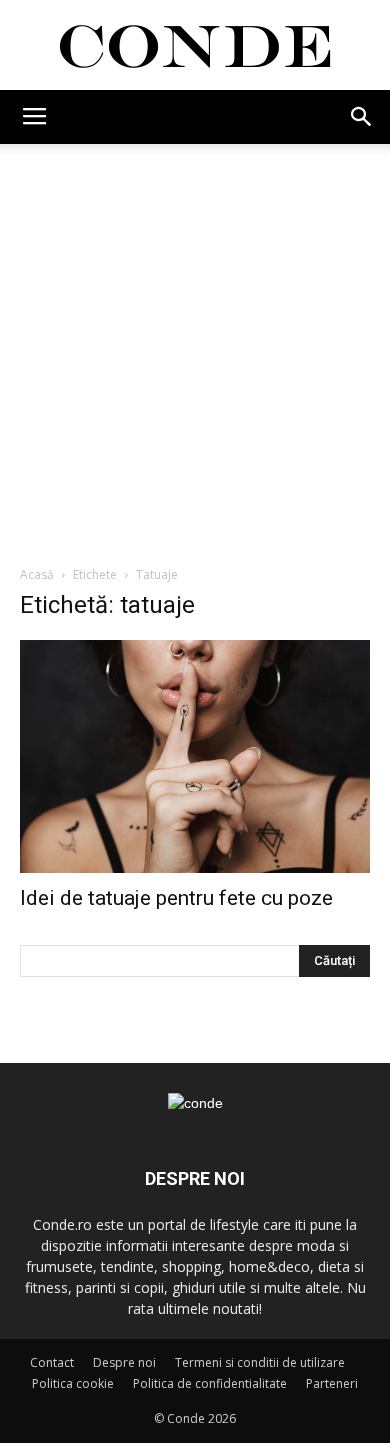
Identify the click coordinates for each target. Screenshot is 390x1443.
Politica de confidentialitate (210, 1383)
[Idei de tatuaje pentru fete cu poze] (195, 756)
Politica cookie (73, 1383)
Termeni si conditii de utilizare (260, 1362)
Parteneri (332, 1383)
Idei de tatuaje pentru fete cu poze (176, 898)
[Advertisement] (195, 349)
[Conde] (195, 46)
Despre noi (124, 1362)
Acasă (37, 574)
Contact (52, 1362)
